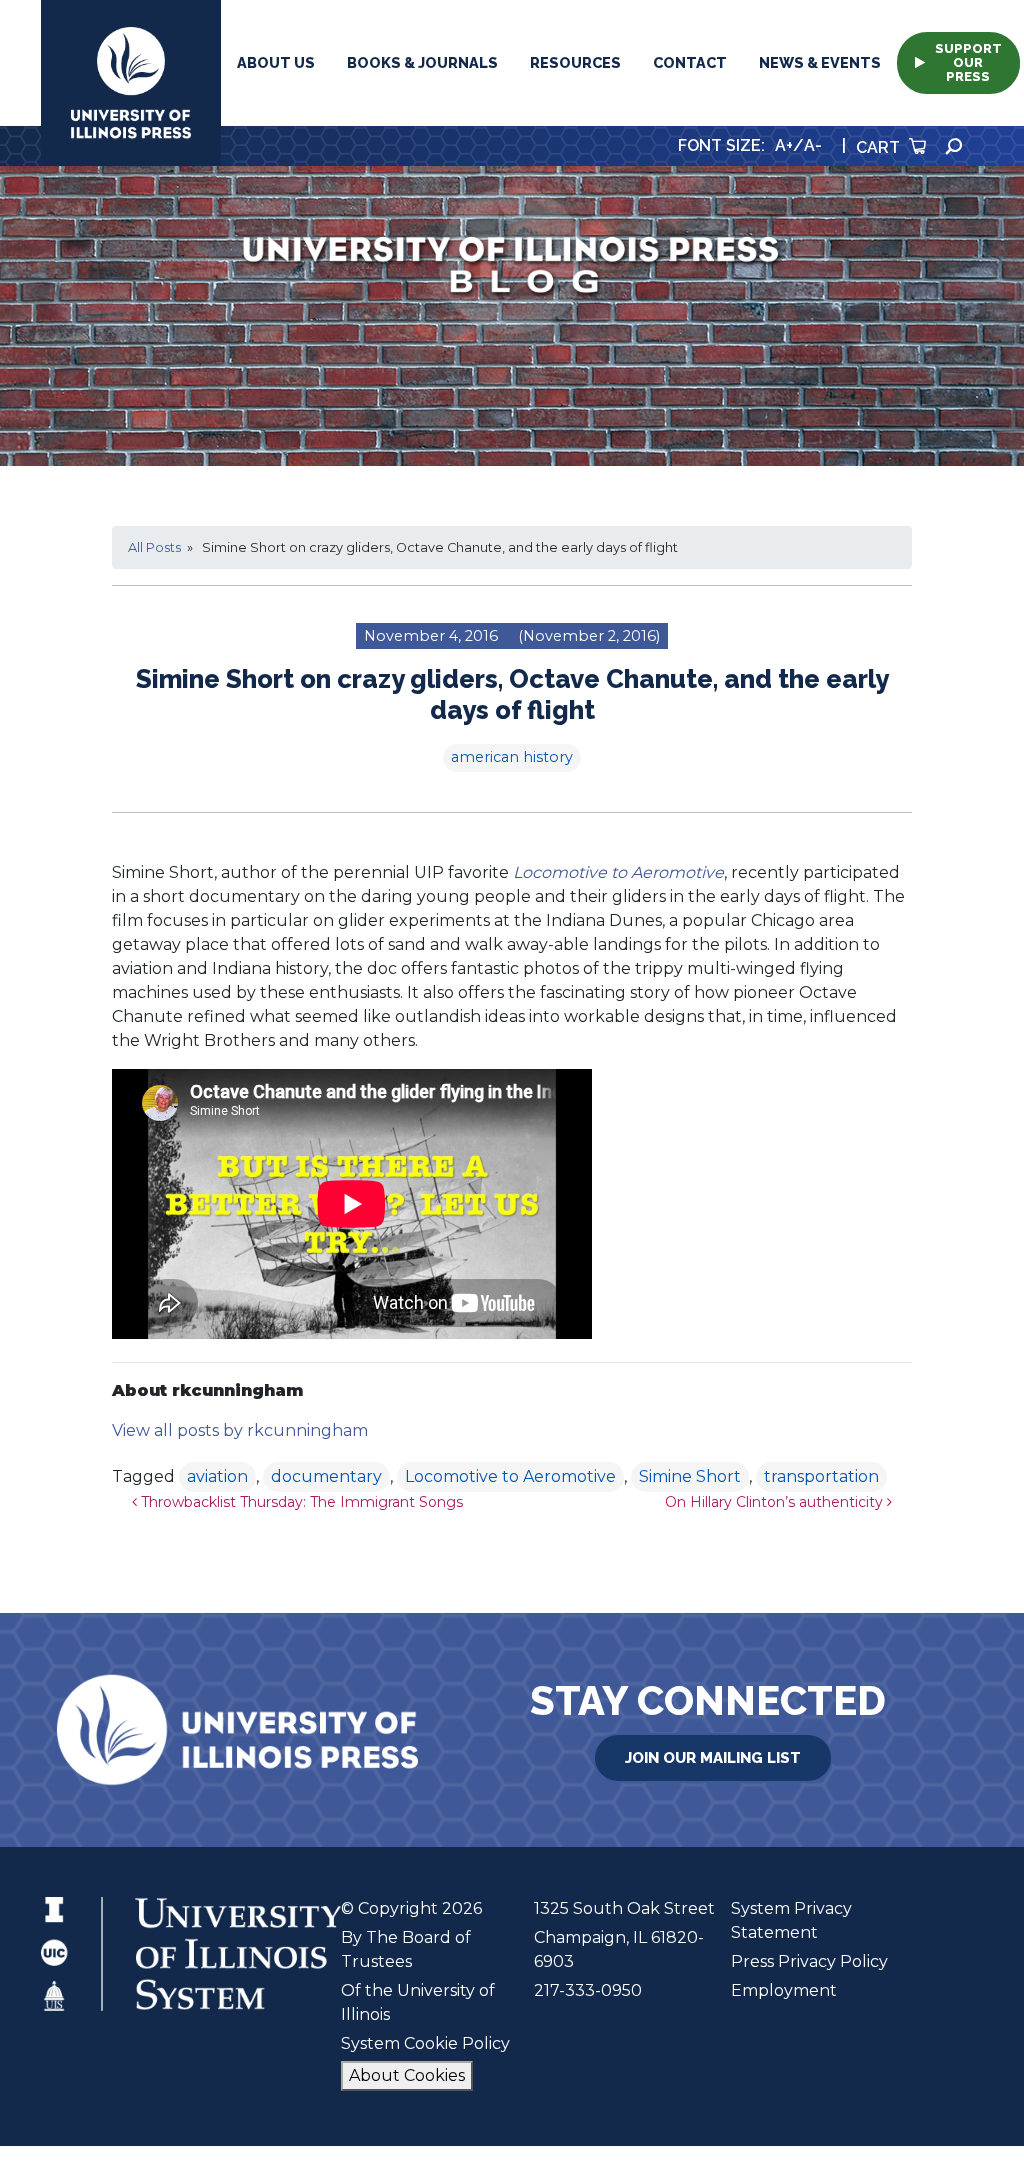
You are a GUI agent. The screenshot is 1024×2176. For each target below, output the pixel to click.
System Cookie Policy (425, 2043)
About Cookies (407, 2075)
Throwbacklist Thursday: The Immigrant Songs (300, 1502)
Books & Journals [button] (422, 62)
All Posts (154, 547)
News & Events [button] (820, 62)
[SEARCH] (954, 146)
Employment (784, 1990)
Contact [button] (690, 62)
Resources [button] (575, 62)
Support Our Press (968, 62)
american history (512, 757)
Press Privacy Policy (809, 1961)
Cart (880, 147)
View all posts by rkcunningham (240, 1430)
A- (813, 145)
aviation (217, 1476)
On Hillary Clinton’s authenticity (776, 1502)
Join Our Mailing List (713, 1758)
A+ (784, 145)
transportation (821, 1476)
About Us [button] (276, 62)
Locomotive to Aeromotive (510, 1476)
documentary (326, 1476)
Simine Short (690, 1476)
